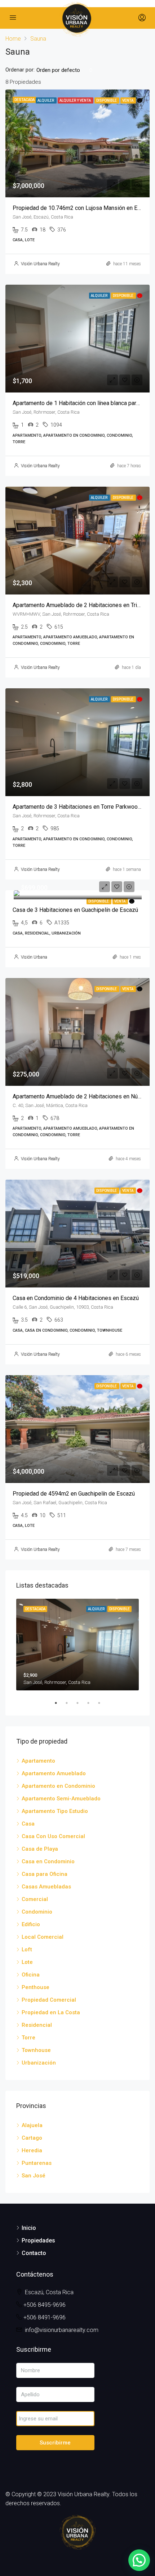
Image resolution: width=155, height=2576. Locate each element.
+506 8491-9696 (45, 2317)
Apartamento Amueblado (54, 1773)
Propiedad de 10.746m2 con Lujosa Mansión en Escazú (83, 208)
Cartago (32, 2138)
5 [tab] (103, 1703)
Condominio (37, 1912)
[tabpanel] (77, 1645)
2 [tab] (70, 1703)
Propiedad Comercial (49, 2000)
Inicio (29, 2228)
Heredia (32, 2150)
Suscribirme (55, 2443)
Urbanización (39, 2063)
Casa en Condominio (48, 1861)
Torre (28, 2038)
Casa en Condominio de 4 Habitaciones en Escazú (76, 1298)
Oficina (31, 1975)
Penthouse (36, 1987)
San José (34, 2176)
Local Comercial (43, 1937)
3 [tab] (81, 1703)
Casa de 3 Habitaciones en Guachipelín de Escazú (75, 910)
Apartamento (38, 1761)
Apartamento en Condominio (58, 1786)
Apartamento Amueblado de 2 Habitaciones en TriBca (79, 605)
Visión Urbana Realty (40, 264)
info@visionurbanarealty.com (62, 2330)
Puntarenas (37, 2163)
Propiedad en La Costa (51, 2012)
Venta (120, 901)
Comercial (35, 1899)
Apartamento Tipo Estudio (55, 1811)
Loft (27, 1950)
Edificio (31, 1924)
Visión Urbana (34, 957)
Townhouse (36, 2050)
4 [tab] (92, 1703)
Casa (28, 1824)
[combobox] (65, 70)
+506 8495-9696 (45, 2305)
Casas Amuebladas (46, 1887)
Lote (27, 1962)
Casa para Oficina (45, 1874)
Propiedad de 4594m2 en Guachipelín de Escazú (74, 1494)
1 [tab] (59, 1703)
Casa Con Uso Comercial (53, 1836)
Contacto (34, 2253)
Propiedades (38, 2240)
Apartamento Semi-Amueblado (61, 1799)
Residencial (37, 2025)
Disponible (99, 901)
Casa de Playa (40, 1849)
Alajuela (32, 2125)
